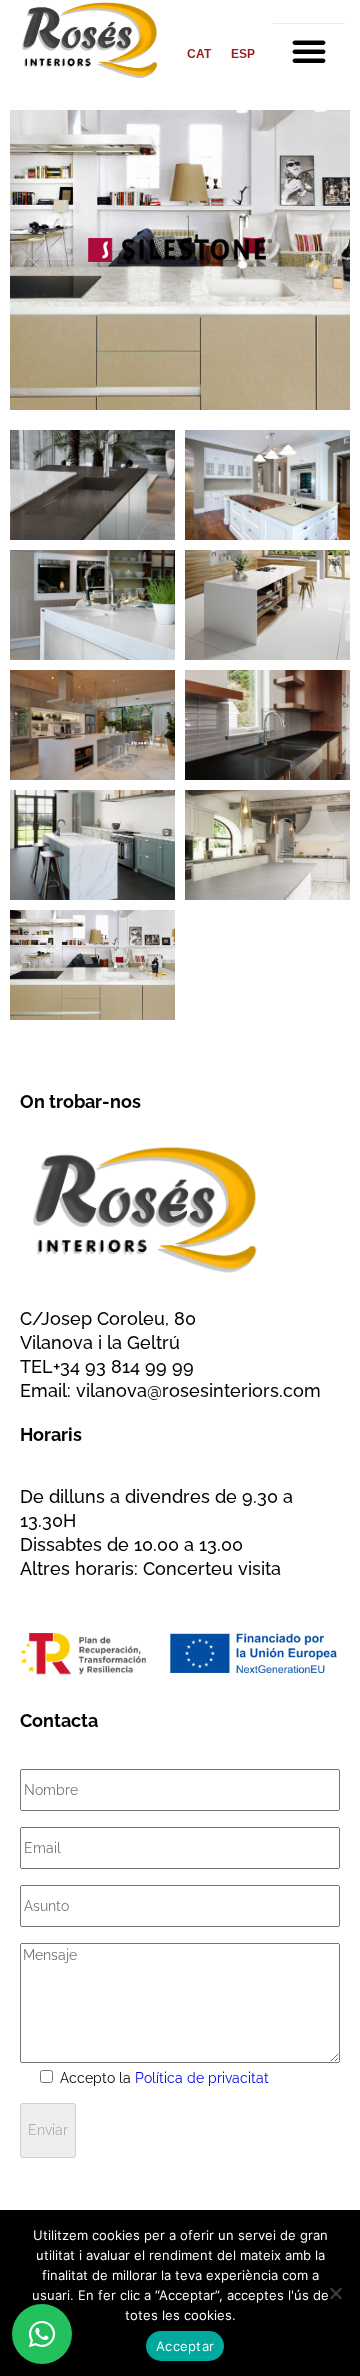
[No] (335, 2293)
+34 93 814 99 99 (123, 1366)
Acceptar (185, 2346)
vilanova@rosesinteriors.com (198, 1390)
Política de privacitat (202, 2078)
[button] (309, 51)
